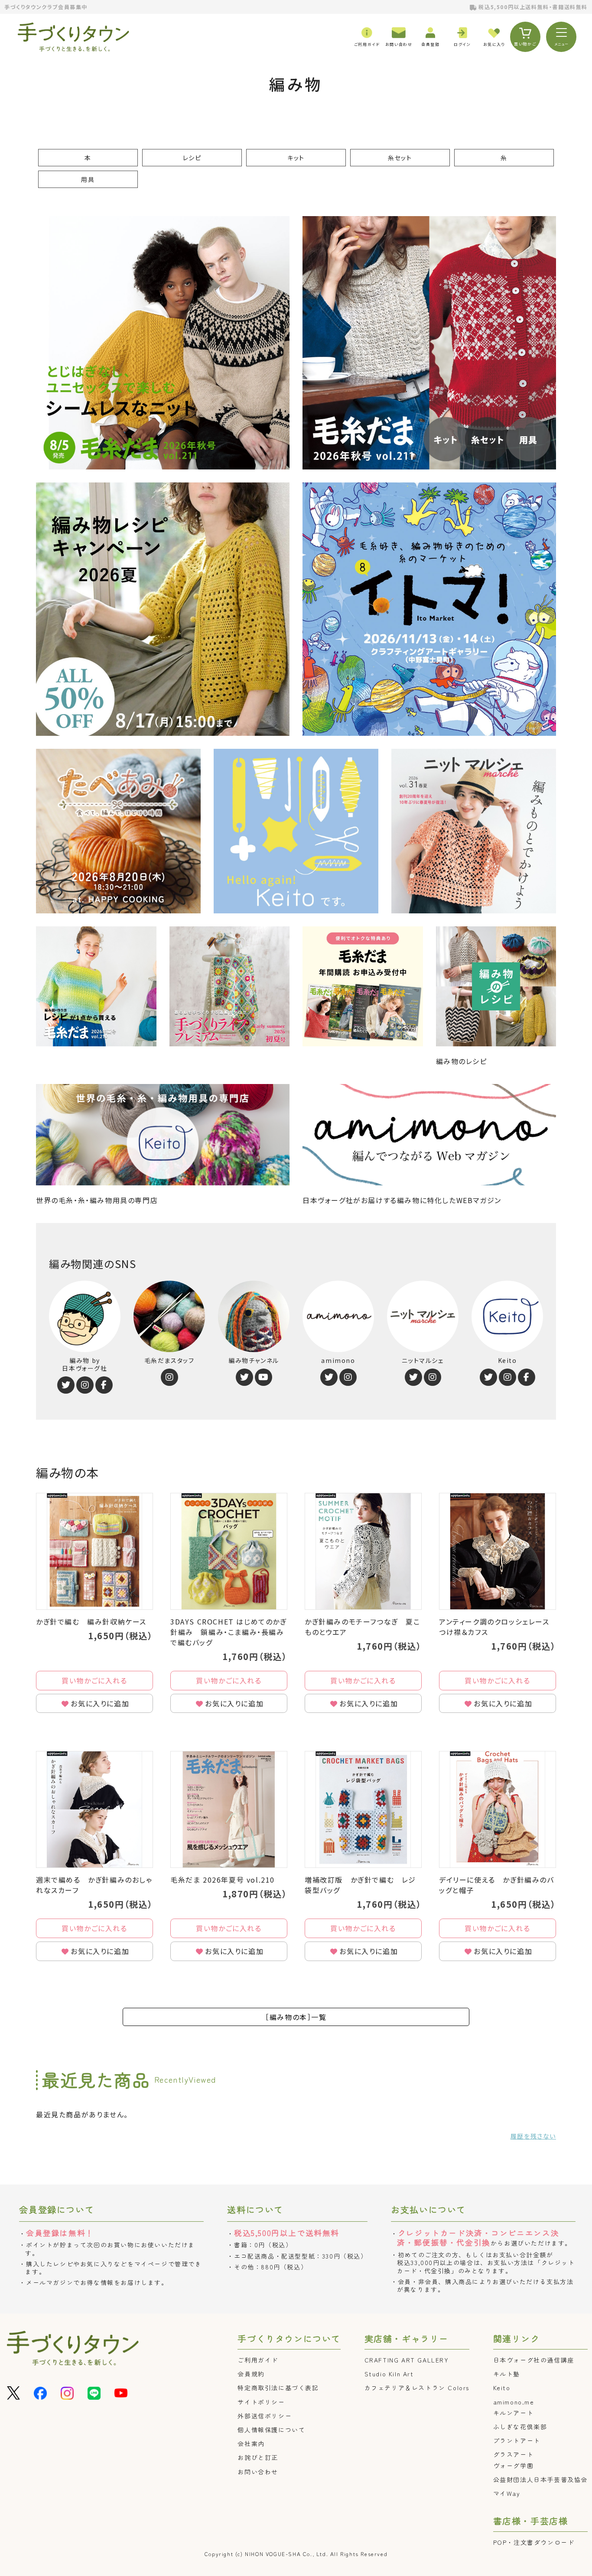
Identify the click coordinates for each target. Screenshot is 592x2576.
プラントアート (517, 2440)
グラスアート (514, 2454)
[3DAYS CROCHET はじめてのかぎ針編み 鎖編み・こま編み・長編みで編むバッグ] (229, 1551)
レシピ (192, 158)
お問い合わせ (258, 2472)
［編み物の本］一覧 (296, 2017)
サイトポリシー (261, 2402)
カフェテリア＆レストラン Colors (417, 2388)
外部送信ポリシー (265, 2416)
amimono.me (514, 2402)
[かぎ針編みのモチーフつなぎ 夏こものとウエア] (363, 1551)
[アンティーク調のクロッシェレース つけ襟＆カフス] (498, 1551)
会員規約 (251, 2374)
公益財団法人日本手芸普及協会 (540, 2479)
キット (296, 158)
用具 (88, 179)
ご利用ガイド (258, 2360)
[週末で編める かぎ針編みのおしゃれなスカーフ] (94, 1809)
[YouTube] (263, 1377)
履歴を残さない (533, 2136)
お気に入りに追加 (100, 1703)
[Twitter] (66, 1385)
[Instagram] (85, 1385)
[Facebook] (104, 1385)
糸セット (400, 158)
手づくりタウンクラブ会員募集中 (46, 7)
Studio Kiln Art (389, 2374)
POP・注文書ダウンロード (534, 2542)
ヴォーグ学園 (514, 2466)
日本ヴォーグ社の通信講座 (534, 2360)
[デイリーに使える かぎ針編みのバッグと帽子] (498, 1809)
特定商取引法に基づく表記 (278, 2388)
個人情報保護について (271, 2430)
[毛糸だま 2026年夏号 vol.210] (229, 1809)
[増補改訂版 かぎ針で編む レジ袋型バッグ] (363, 1809)
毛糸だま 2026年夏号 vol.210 (223, 1880)
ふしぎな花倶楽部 (520, 2427)
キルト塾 (507, 2374)
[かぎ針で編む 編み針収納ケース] (94, 1551)
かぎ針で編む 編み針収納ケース (91, 1621)
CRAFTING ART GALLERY (407, 2360)
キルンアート (514, 2413)
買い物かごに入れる (94, 1680)
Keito (502, 2388)
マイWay (507, 2493)
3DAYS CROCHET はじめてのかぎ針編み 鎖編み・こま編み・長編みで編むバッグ (229, 1632)
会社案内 (251, 2443)
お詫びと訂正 (258, 2457)
